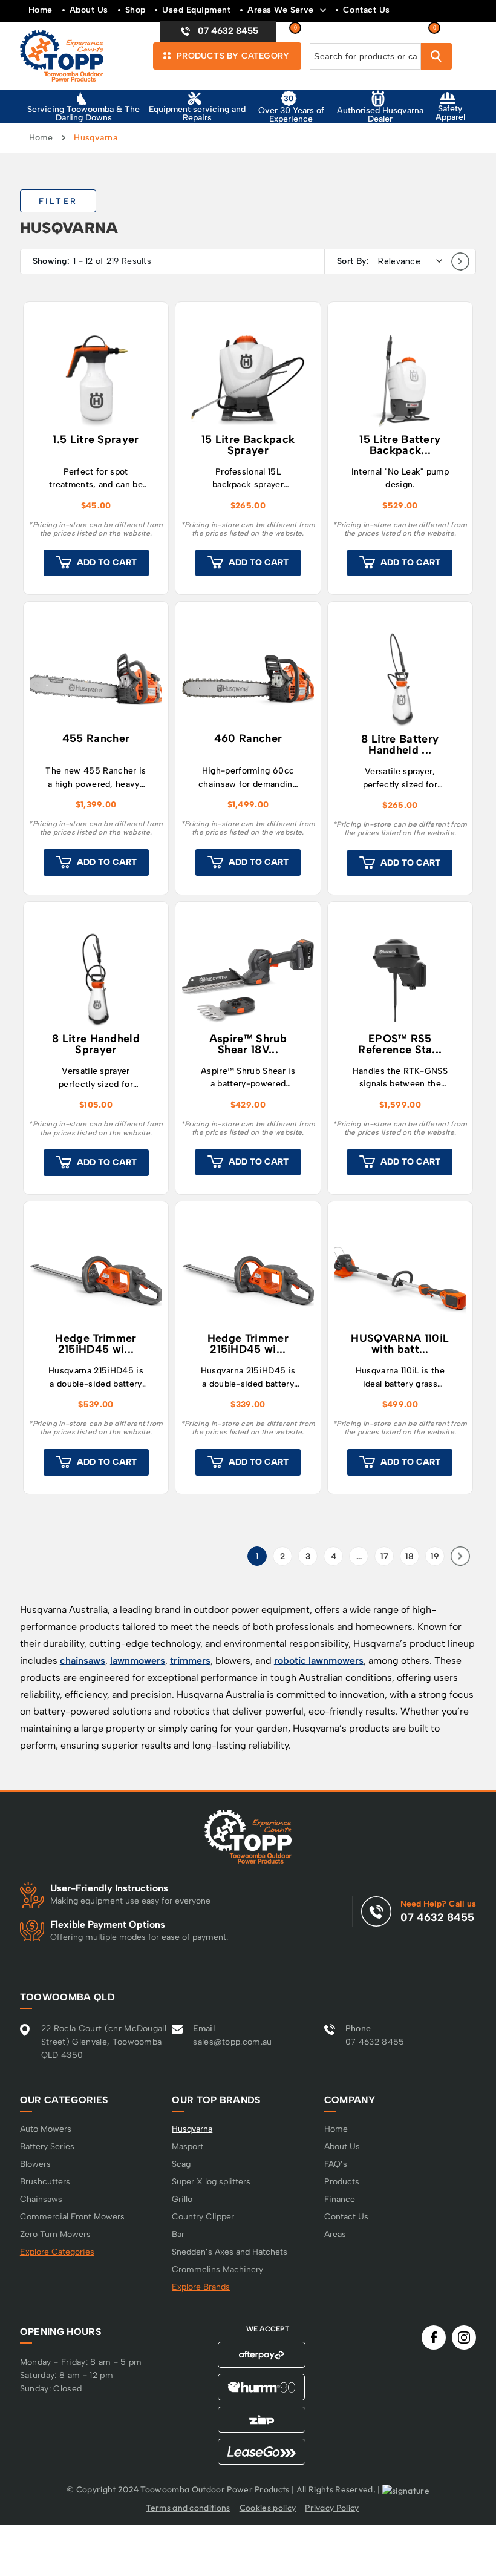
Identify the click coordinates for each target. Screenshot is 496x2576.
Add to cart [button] (107, 563)
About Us (89, 10)
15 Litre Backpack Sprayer (248, 445)
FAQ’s (336, 2164)
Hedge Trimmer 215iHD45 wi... (96, 1344)
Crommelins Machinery (217, 2269)
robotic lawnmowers (319, 1661)
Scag (181, 2164)
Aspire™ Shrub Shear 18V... (248, 1045)
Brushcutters (45, 2182)
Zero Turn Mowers (55, 2234)
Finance (340, 2199)
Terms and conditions (188, 2508)
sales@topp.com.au (232, 2042)
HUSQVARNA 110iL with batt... (400, 1344)
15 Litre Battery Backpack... (400, 445)
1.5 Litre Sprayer (96, 440)
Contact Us (367, 10)
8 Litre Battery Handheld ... (400, 745)
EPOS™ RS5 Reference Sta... (400, 1045)
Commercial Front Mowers (72, 2217)
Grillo (182, 2199)
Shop (135, 10)
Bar (178, 2234)
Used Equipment (196, 10)
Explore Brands (201, 2287)
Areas (335, 2234)
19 (435, 1556)
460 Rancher (248, 739)
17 (384, 1556)
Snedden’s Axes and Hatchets (230, 2252)
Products (342, 2182)
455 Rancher (96, 739)
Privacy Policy (332, 2508)
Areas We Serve (281, 10)
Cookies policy (268, 2508)
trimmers (190, 1661)
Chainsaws (41, 2199)
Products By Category (232, 56)
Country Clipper (203, 2217)
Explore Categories (57, 2252)
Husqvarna (192, 2129)
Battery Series (47, 2147)
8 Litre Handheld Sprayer (96, 1045)
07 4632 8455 (437, 1917)
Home (41, 10)
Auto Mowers (46, 2129)
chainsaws (83, 1661)
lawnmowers (138, 1661)
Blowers (35, 2164)
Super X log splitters (211, 2182)
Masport (188, 2147)
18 (410, 1556)
